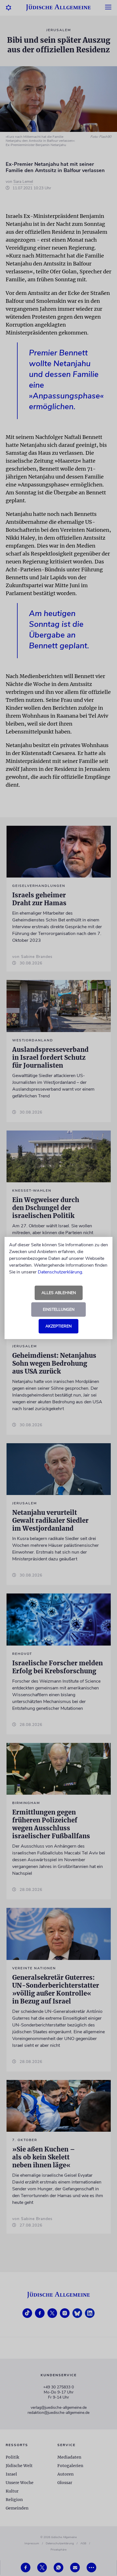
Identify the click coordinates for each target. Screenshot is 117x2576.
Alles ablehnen (59, 1293)
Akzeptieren (58, 1326)
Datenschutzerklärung (60, 1272)
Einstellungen (59, 1310)
